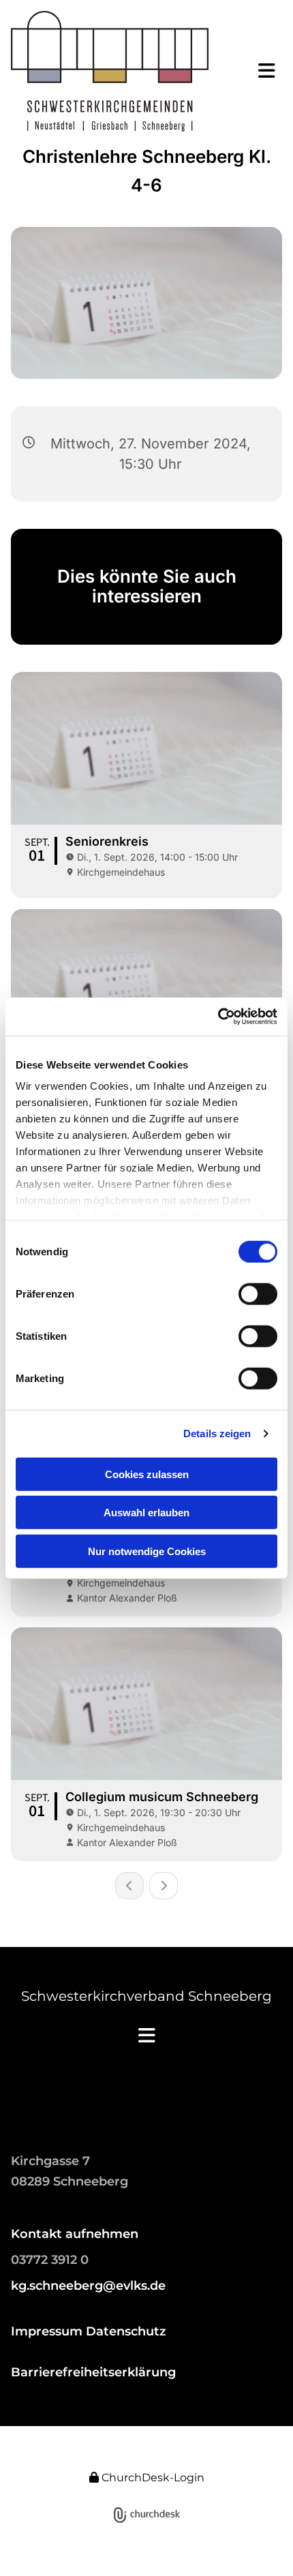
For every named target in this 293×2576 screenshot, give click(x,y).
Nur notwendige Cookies (147, 1551)
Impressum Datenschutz (89, 2331)
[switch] (258, 1293)
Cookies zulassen (147, 1474)
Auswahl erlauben (146, 1513)
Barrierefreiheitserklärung (93, 2372)
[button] (257, 71)
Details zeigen (217, 1433)
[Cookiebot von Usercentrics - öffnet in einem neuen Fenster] (218, 1017)
